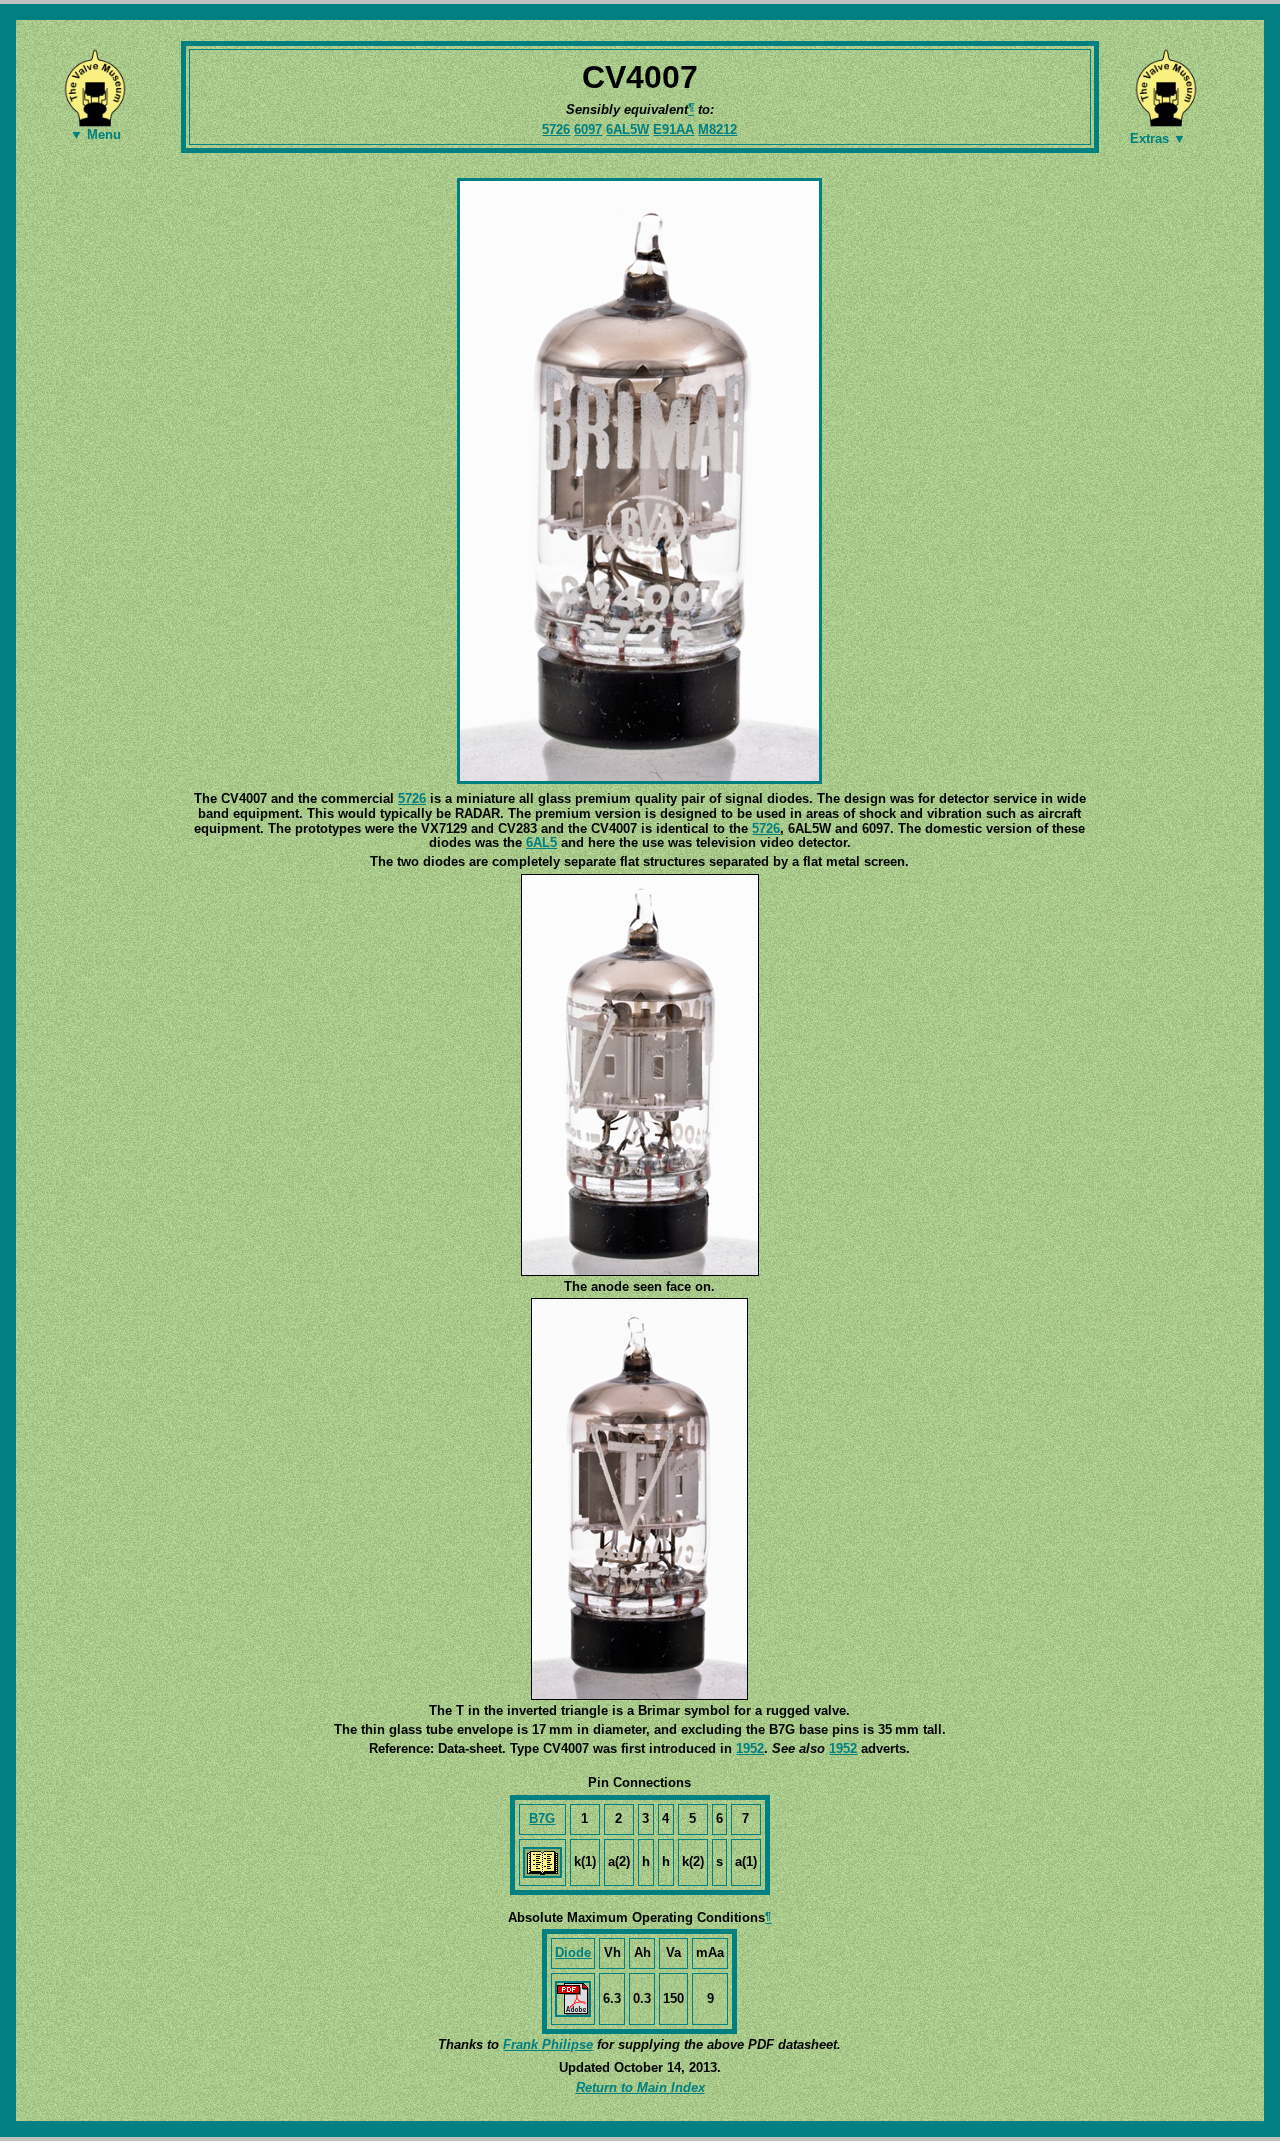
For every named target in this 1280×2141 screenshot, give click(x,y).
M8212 (717, 129)
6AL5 (541, 842)
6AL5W (627, 129)
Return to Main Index (640, 2087)
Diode (573, 1952)
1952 (750, 1748)
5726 (556, 129)
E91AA (673, 129)
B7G (542, 1818)
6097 (588, 129)
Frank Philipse (548, 2044)
